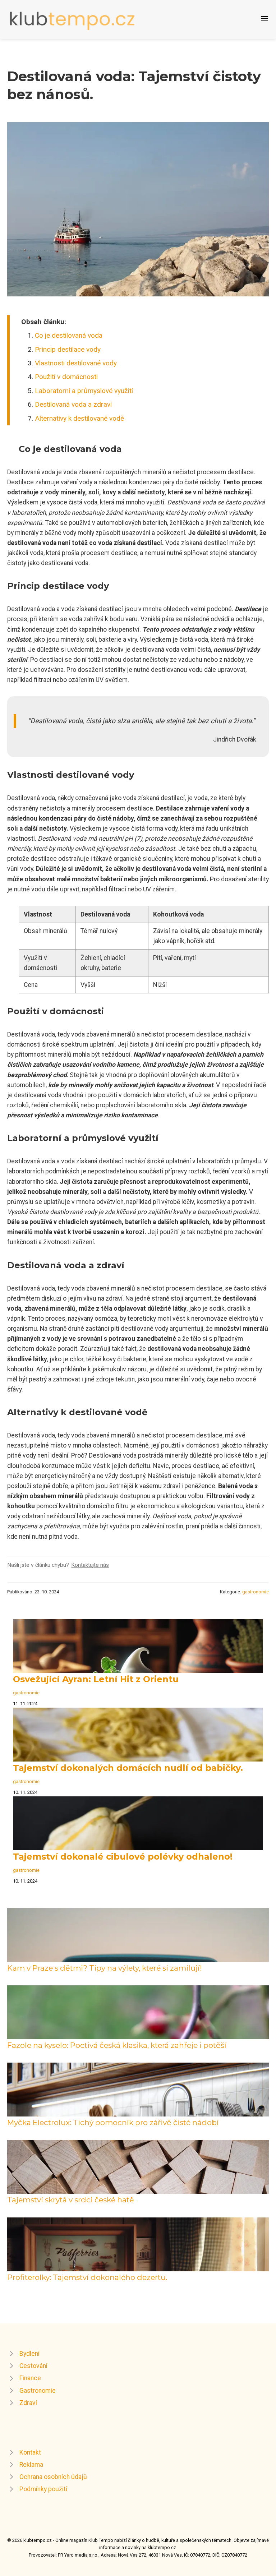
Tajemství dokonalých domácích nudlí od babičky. (128, 1768)
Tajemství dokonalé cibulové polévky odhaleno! (123, 1857)
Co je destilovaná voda (69, 335)
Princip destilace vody (68, 349)
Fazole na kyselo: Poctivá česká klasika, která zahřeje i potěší (117, 2045)
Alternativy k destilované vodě (79, 418)
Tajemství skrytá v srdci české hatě (71, 2200)
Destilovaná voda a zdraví (73, 404)
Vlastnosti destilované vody (76, 363)
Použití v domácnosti (66, 377)
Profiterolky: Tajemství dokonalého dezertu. (87, 2277)
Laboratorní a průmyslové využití (84, 391)
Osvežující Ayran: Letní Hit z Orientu (96, 1679)
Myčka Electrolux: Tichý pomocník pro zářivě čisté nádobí (113, 2122)
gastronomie (256, 1592)
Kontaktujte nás (90, 1565)
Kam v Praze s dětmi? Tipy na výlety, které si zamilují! (105, 1968)
